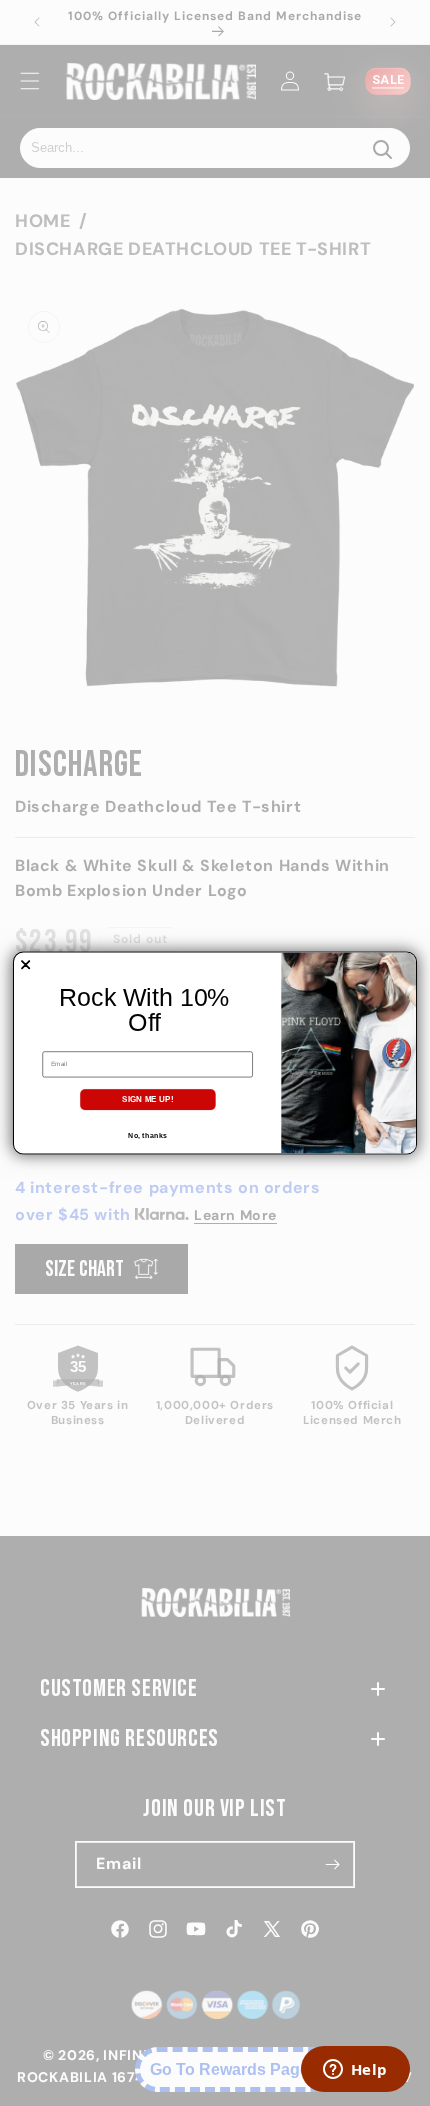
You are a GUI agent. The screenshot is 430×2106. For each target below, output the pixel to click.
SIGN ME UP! (147, 1099)
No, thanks (147, 1135)
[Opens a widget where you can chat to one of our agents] (355, 2071)
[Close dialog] (26, 965)
